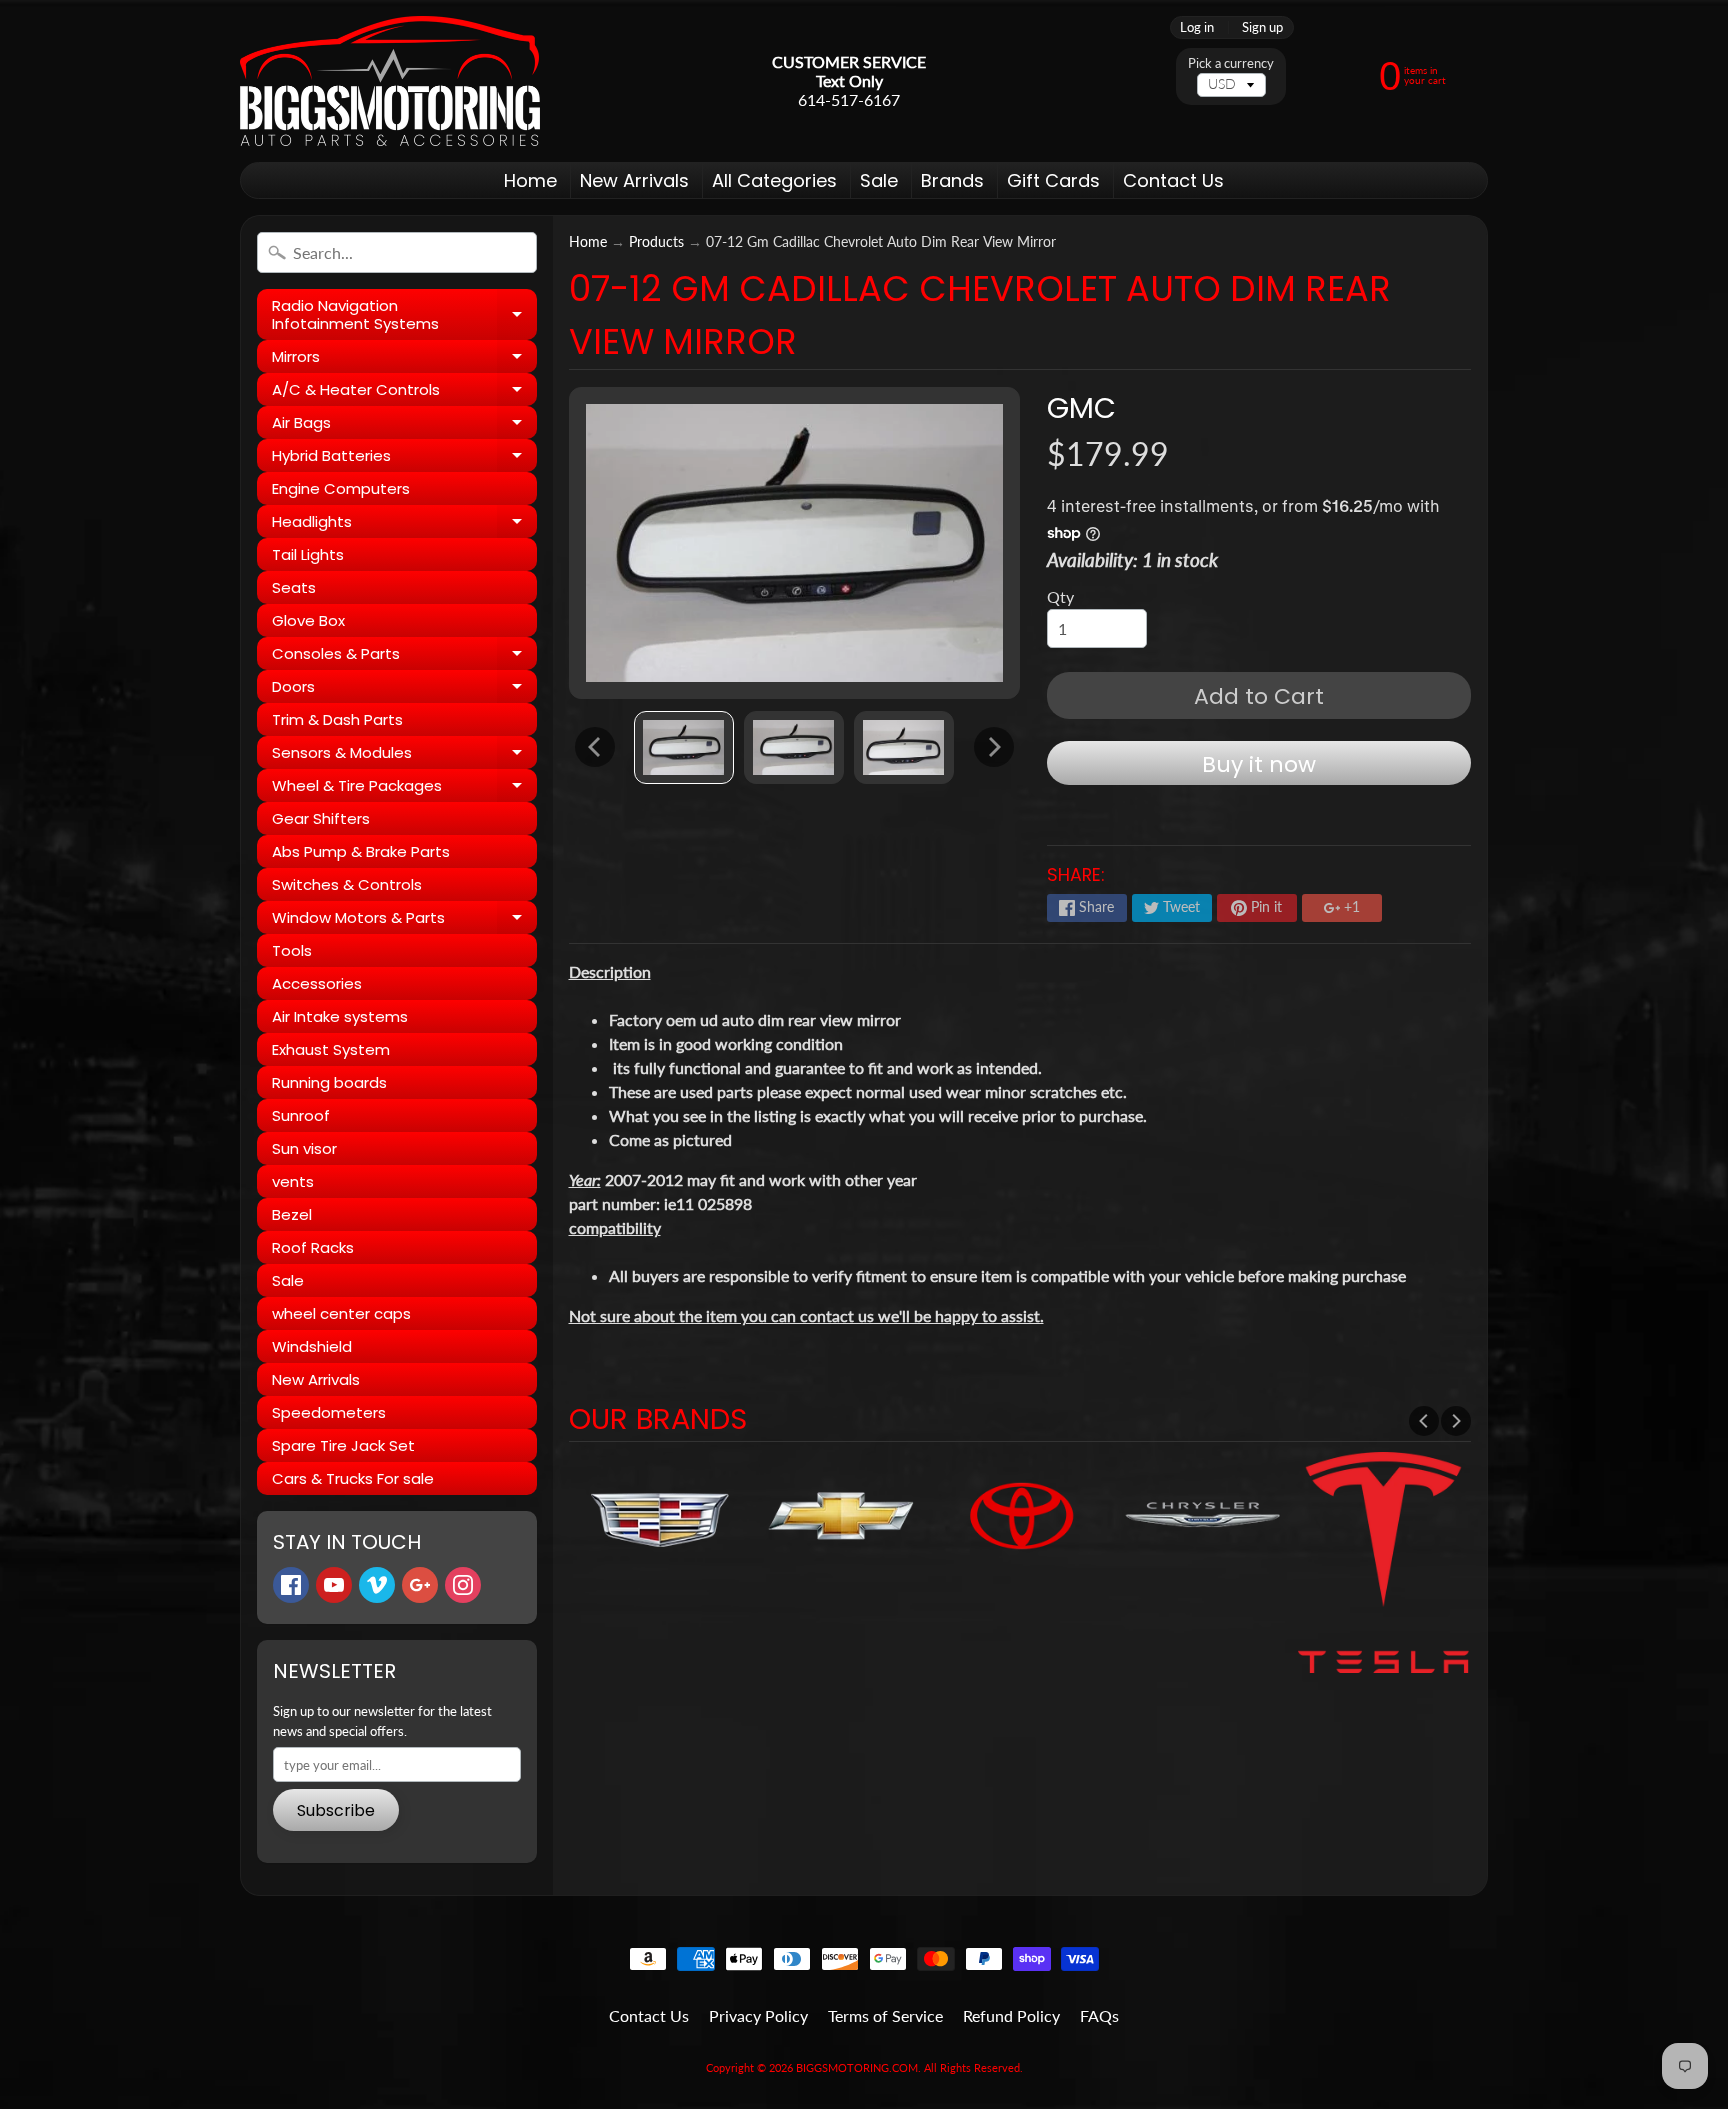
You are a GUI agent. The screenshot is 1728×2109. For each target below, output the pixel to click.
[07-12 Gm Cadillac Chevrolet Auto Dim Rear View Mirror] (684, 747)
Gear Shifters (321, 818)
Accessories (317, 983)
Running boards (329, 1082)
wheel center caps (341, 1313)
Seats (294, 587)
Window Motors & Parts (404, 920)
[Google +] (420, 1585)
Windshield (312, 1346)
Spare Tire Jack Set (343, 1445)
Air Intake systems (340, 1016)
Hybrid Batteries (404, 458)
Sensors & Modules (404, 755)
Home (530, 180)
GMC (1081, 408)
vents (293, 1181)
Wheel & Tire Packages (404, 788)
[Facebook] (291, 1585)
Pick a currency (1231, 63)
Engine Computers (341, 488)
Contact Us (1173, 180)
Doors (404, 689)
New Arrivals (634, 180)
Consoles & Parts (404, 656)
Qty (1060, 596)
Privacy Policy (758, 2015)
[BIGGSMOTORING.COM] (390, 81)
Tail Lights (308, 554)
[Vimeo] (377, 1585)
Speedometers (329, 1412)
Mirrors (404, 359)
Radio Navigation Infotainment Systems (404, 315)
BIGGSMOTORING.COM (857, 2067)
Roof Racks (313, 1247)
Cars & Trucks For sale (353, 1478)
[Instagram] (463, 1585)
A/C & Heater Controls (404, 392)
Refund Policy (1011, 2015)
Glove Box (308, 620)
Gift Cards (1053, 180)
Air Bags (404, 425)
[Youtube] (334, 1585)
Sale (879, 180)
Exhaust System (331, 1049)
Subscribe (336, 1810)
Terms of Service (885, 2015)
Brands (952, 180)
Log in (1197, 27)
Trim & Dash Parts (337, 719)
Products (656, 242)
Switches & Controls (347, 884)
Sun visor (304, 1148)
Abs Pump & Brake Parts (361, 851)
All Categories (774, 180)
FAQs (1099, 2015)
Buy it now (1259, 764)
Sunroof (301, 1115)
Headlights (404, 524)
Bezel (292, 1214)
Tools (292, 950)
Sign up (1262, 27)
